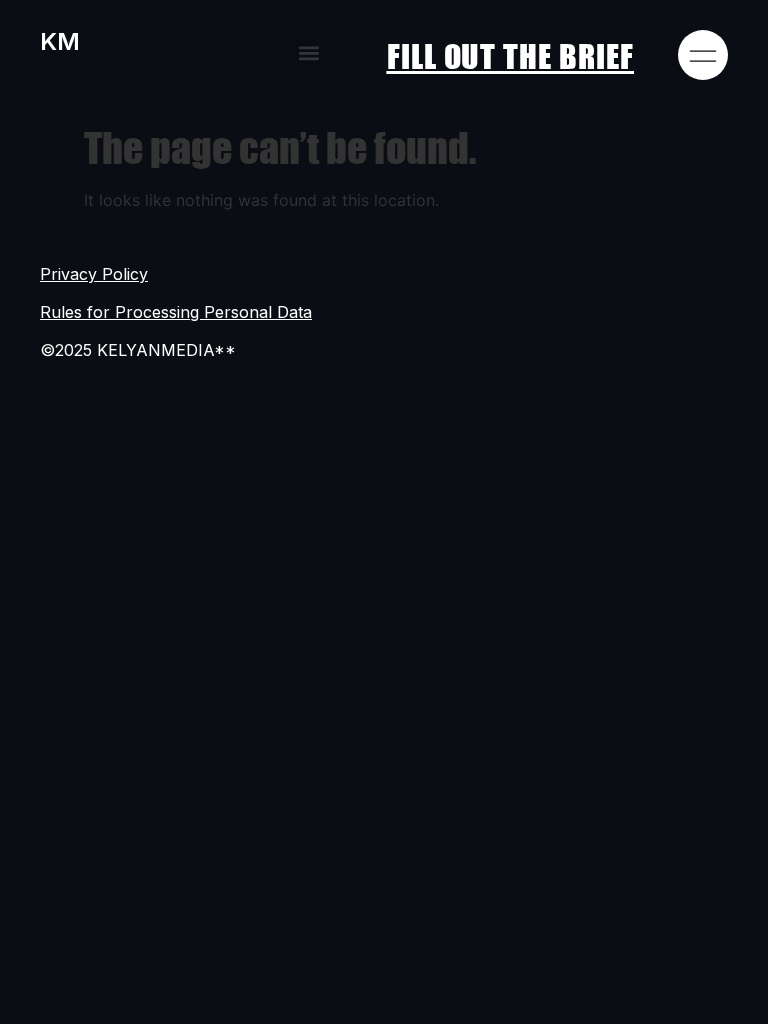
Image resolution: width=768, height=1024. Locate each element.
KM (60, 41)
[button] (308, 53)
